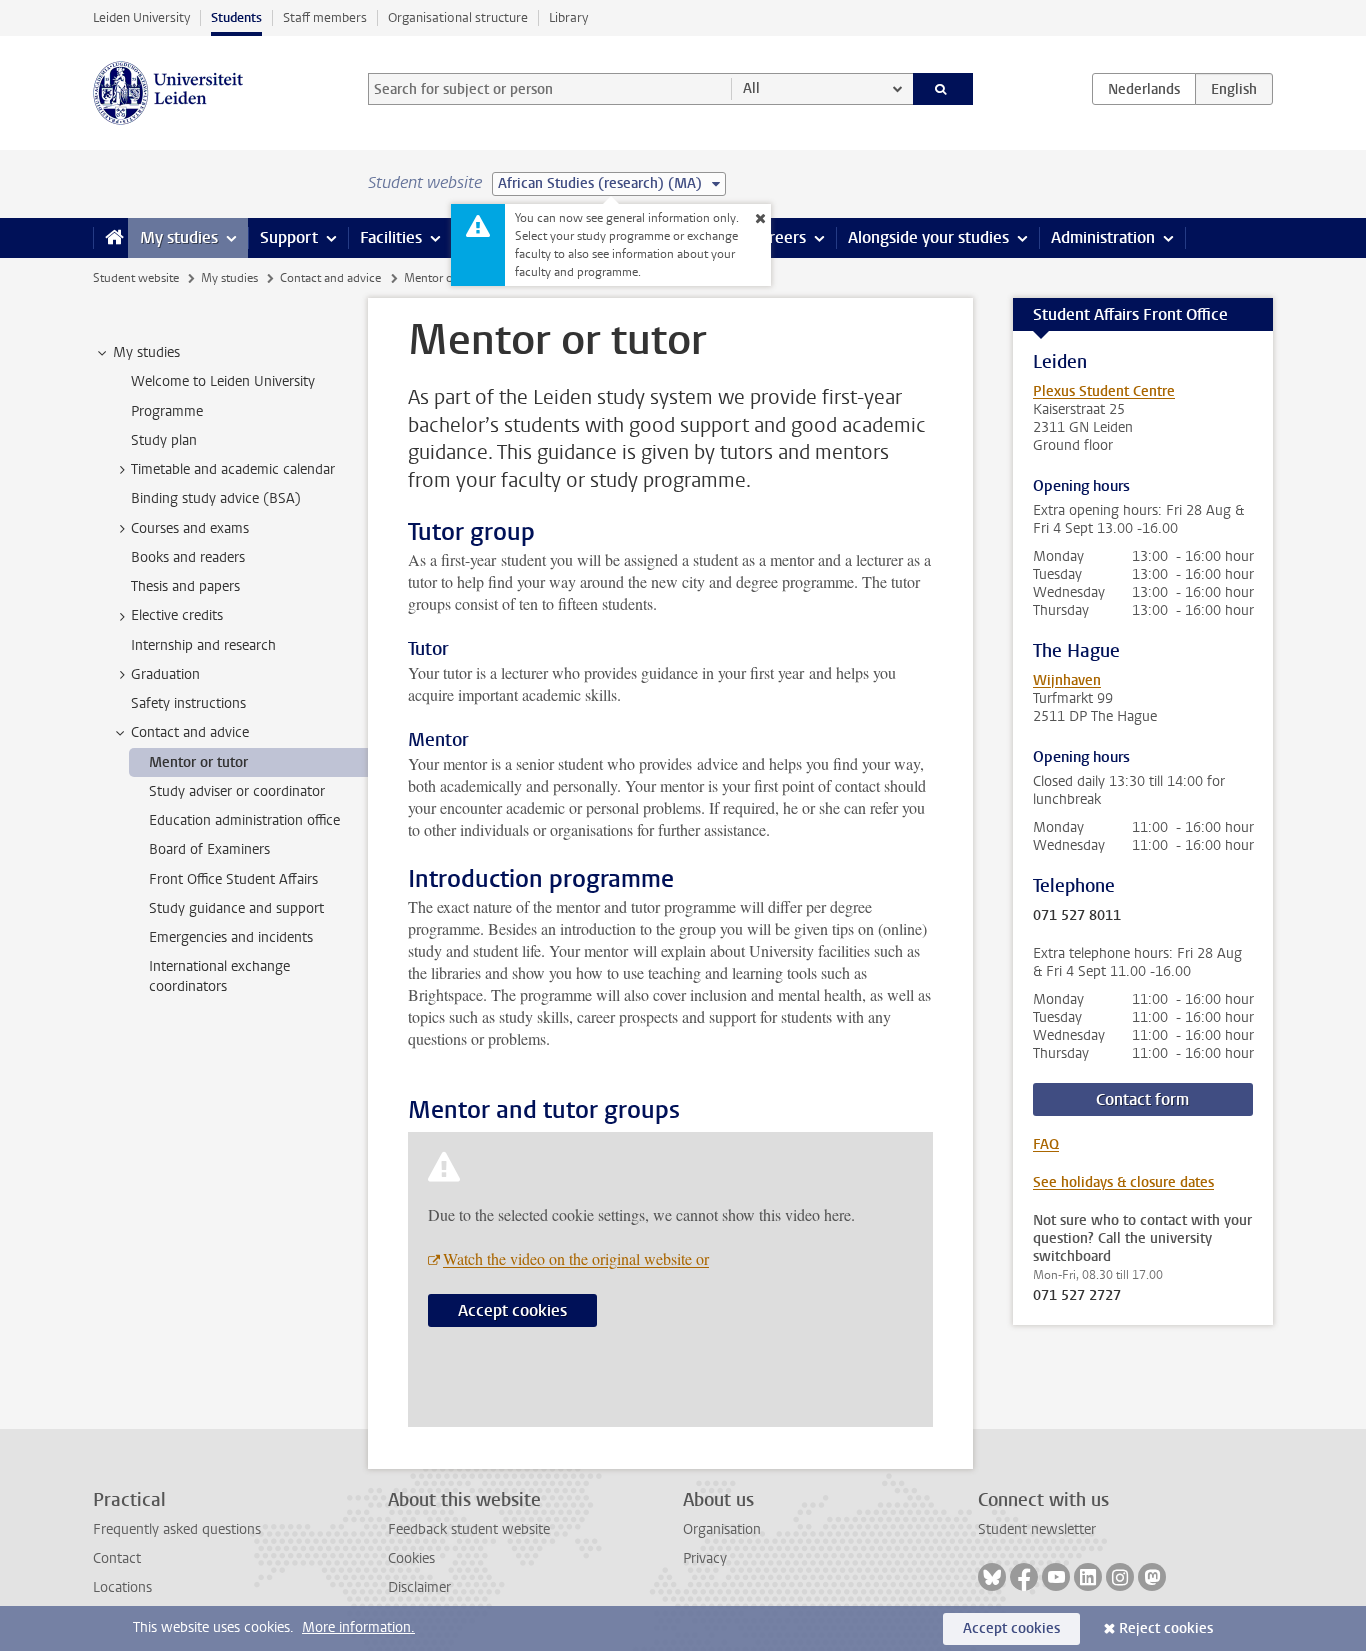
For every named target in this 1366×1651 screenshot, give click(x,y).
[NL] (1144, 89)
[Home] (110, 238)
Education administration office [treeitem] (244, 820)
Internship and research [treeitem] (203, 645)
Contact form (1142, 1099)
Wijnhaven (1067, 680)
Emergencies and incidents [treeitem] (231, 937)
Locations (122, 1587)
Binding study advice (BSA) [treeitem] (216, 498)
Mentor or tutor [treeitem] (198, 762)
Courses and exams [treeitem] (190, 528)
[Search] (943, 89)
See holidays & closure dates (1123, 1182)
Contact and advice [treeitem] (190, 732)
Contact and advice (330, 278)
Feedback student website (469, 1529)
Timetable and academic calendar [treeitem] (233, 469)
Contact (117, 1558)
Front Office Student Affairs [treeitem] (233, 879)
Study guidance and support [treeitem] (236, 908)
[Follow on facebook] (1024, 1577)
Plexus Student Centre (1104, 391)
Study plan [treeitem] (164, 440)
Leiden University (141, 17)
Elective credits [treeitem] (177, 615)
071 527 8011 (1077, 916)
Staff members (325, 17)
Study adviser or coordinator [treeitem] (237, 791)
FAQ (1046, 1144)
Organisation (722, 1529)
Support (289, 237)
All (751, 88)
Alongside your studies (928, 237)
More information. (358, 1627)
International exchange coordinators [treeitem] (219, 976)
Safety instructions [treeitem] (188, 703)
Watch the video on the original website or (576, 1258)
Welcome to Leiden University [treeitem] (223, 381)
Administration (1103, 237)
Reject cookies (1166, 1628)
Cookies (411, 1558)
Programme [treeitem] (167, 411)
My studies (179, 237)
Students (236, 17)
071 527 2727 (1077, 1296)
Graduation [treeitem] (165, 674)
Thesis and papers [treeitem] (185, 586)
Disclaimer (419, 1587)
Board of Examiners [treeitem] (209, 849)
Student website (136, 278)
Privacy (705, 1558)
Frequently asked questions (177, 1529)
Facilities (391, 237)
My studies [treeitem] (146, 352)
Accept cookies (512, 1310)
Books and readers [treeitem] (188, 557)
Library (568, 17)
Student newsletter (1037, 1529)
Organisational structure (458, 17)
